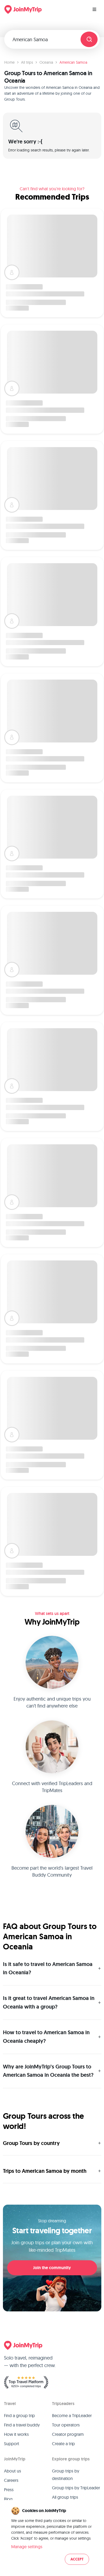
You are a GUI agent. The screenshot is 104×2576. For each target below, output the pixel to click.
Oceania (46, 62)
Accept (77, 2559)
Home (9, 62)
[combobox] (45, 39)
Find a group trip (19, 2415)
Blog (8, 2499)
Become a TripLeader (72, 2415)
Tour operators (66, 2425)
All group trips (65, 2497)
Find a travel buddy (22, 2425)
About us (13, 2471)
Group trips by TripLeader (76, 2488)
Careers (11, 2480)
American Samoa (73, 62)
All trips (27, 62)
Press (9, 2490)
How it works (16, 2434)
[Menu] (94, 9)
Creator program (68, 2434)
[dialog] (52, 2536)
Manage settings (27, 2547)
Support (12, 2444)
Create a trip (63, 2444)
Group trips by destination (66, 2475)
